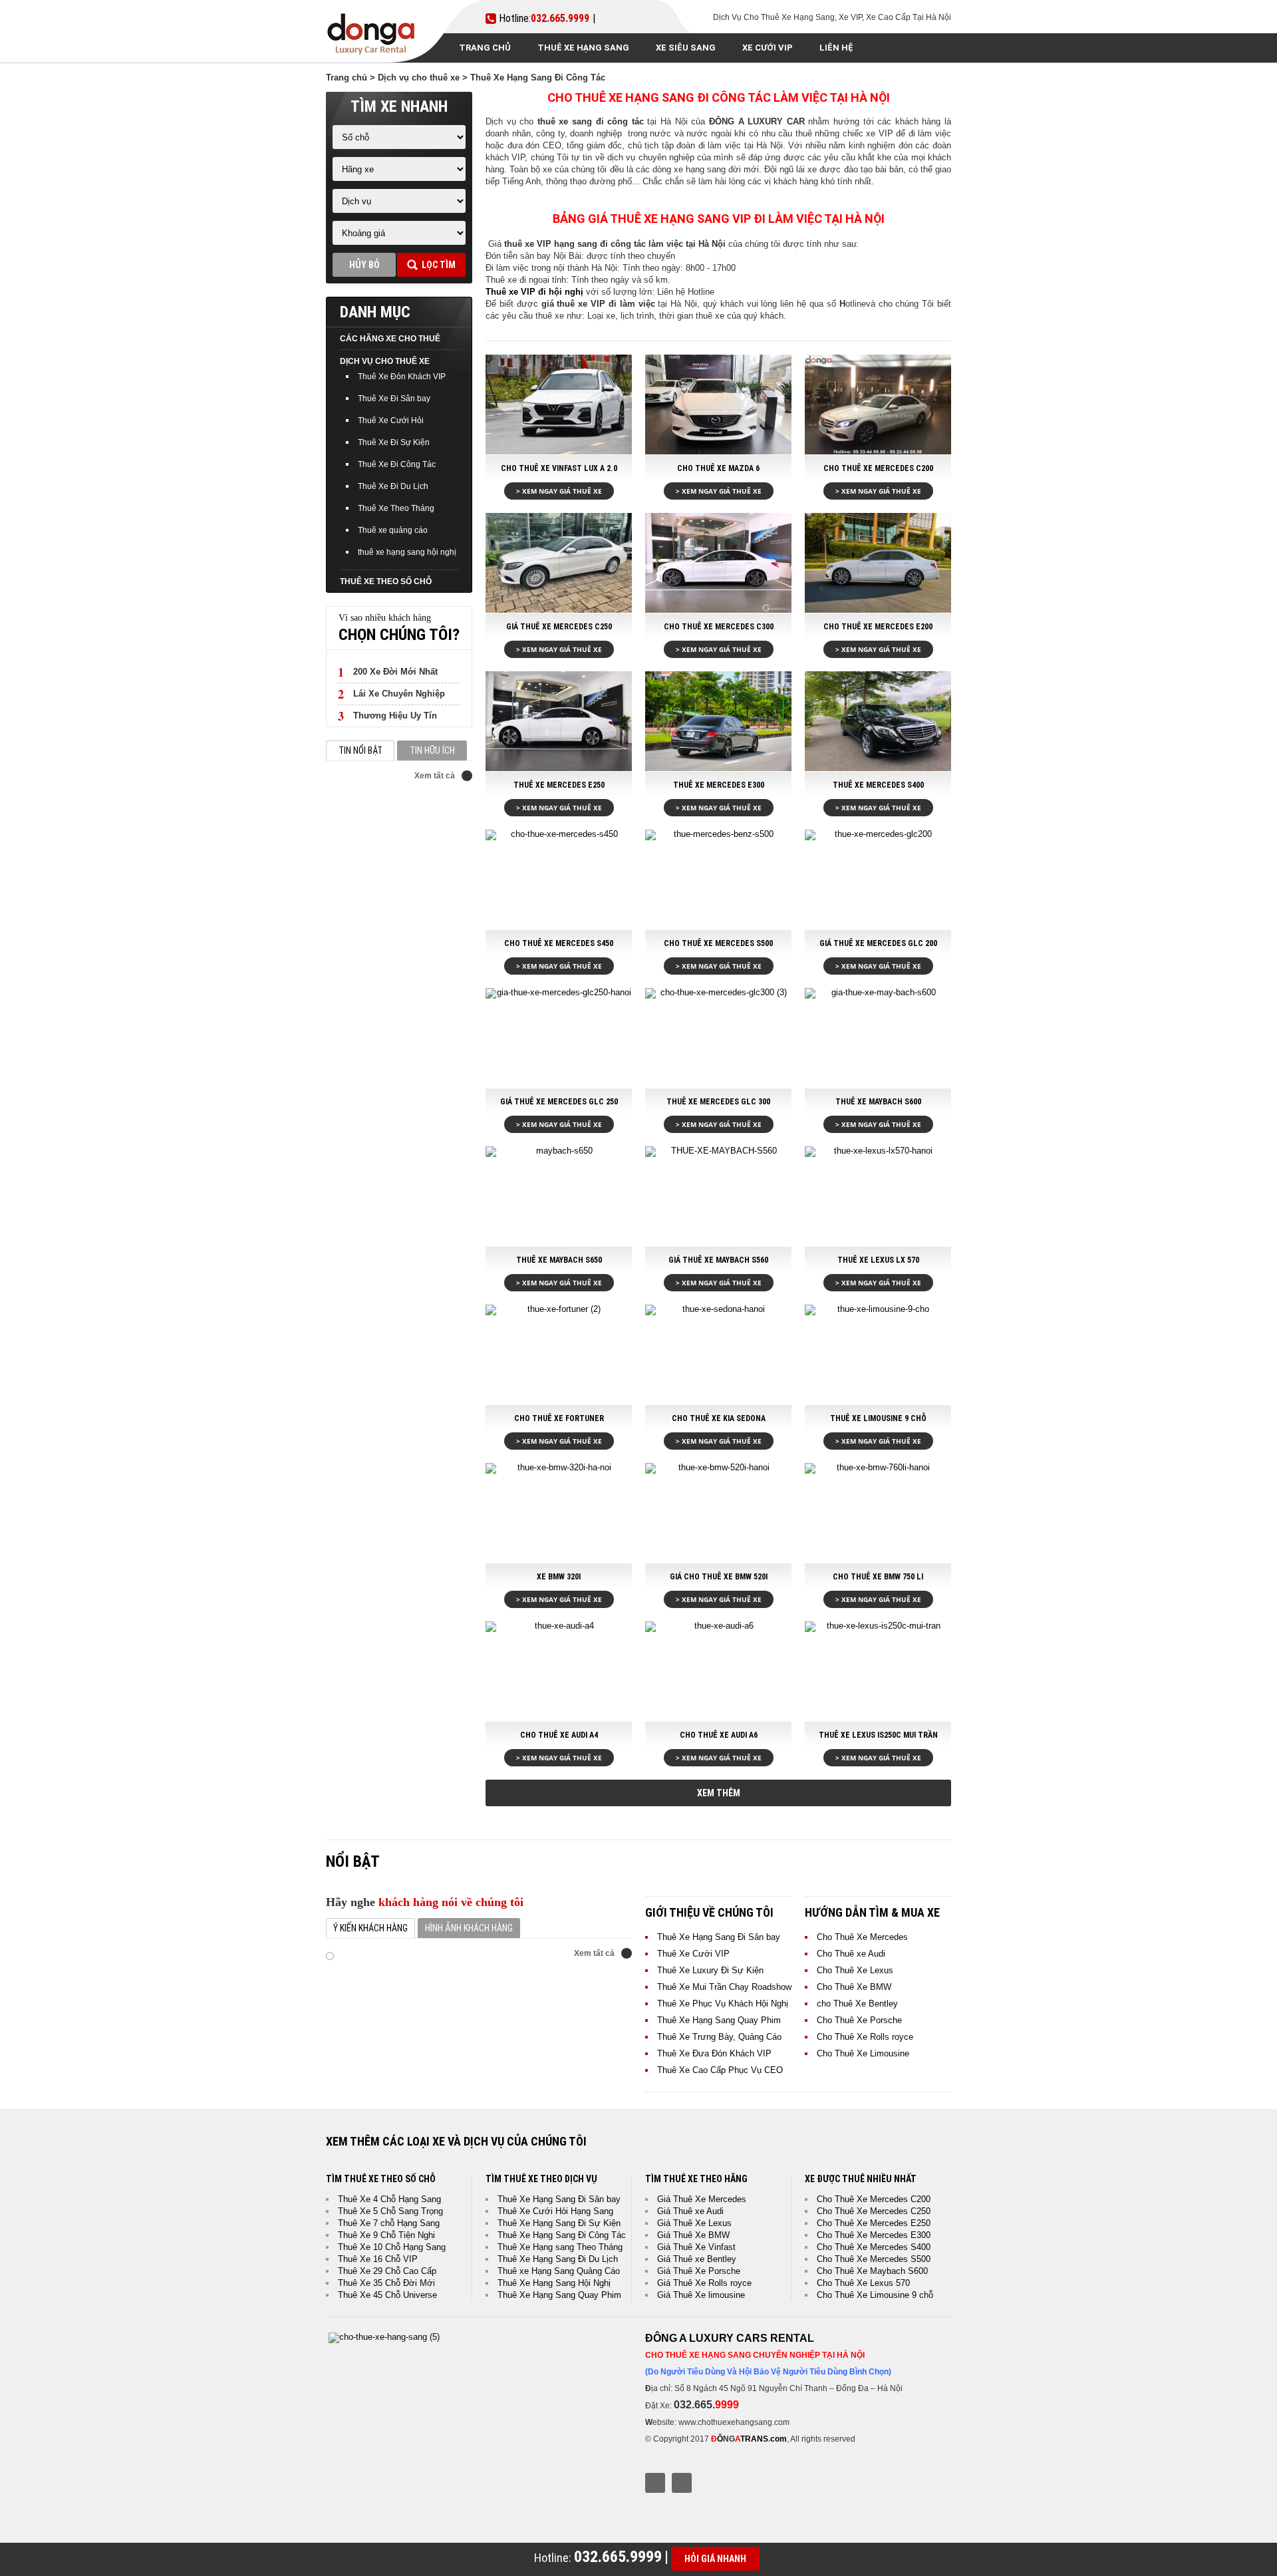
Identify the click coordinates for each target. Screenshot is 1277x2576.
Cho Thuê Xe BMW (854, 1987)
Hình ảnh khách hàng (469, 1928)
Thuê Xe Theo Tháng (396, 508)
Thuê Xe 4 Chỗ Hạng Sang (389, 2199)
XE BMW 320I (559, 1577)
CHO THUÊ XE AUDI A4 (559, 1735)
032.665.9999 (560, 19)
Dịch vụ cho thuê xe (419, 78)
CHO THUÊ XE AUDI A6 (719, 1735)
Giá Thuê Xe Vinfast (696, 2247)
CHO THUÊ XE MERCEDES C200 (878, 468)
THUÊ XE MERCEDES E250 (559, 785)
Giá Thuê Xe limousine (701, 2295)
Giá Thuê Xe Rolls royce (704, 2283)
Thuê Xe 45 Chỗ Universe (387, 2295)
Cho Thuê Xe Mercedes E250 (874, 2223)
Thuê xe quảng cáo (393, 530)
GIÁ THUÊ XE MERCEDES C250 (559, 627)
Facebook (655, 2483)
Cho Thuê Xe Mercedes (862, 1937)
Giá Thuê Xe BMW (693, 2235)
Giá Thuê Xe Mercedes (702, 2199)
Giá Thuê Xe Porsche (699, 2271)
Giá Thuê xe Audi (690, 2211)
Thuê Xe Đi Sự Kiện (394, 442)
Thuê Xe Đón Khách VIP (402, 377)
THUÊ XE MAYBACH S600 (878, 1102)
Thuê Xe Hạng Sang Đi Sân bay (719, 1937)
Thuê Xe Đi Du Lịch (393, 486)
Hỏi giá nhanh (715, 2559)
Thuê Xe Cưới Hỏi (391, 420)
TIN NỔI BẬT (360, 750)
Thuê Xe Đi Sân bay (394, 399)
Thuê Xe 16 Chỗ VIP (378, 2259)
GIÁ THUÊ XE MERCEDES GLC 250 (559, 1102)
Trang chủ (347, 78)
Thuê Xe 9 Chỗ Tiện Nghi (386, 2235)
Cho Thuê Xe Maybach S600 (872, 2271)
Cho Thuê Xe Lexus (855, 1970)
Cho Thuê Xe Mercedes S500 (874, 2259)
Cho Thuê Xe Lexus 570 (863, 2283)
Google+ (682, 2483)
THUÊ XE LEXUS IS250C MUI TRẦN (878, 1735)
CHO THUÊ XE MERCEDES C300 (719, 627)
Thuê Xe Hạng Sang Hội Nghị (554, 2283)
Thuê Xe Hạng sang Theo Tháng (560, 2247)
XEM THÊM (719, 1793)
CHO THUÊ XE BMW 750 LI (878, 1577)
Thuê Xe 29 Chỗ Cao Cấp (387, 2271)
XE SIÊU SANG (686, 48)
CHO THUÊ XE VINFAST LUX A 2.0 (559, 468)
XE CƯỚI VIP (768, 48)
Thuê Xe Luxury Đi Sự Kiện (710, 1970)
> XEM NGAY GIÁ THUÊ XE (559, 491)
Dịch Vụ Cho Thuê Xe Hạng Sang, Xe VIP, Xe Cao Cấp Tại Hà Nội (832, 17)
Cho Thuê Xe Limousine (863, 2053)
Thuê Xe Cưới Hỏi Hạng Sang (555, 2211)
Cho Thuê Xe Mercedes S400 (874, 2247)
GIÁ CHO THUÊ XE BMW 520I (719, 1577)
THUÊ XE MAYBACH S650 (559, 1260)
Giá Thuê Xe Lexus (694, 2223)
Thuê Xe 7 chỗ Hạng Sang (389, 2223)
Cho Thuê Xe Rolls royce (865, 2037)
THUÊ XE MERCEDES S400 (878, 785)
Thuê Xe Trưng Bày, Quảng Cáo (719, 2037)
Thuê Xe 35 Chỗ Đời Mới (386, 2283)
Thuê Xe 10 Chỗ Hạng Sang (392, 2247)
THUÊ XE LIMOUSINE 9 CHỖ (878, 1418)
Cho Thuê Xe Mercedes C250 (874, 2211)
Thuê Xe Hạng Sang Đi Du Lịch (558, 2259)
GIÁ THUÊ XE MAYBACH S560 (718, 1260)
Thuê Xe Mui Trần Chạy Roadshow (724, 1987)
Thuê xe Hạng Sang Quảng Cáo (559, 2271)
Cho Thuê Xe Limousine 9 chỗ (875, 2295)
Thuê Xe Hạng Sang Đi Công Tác (562, 2235)
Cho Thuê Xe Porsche (859, 2020)
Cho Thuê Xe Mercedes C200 (874, 2199)
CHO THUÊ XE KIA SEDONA (719, 1418)
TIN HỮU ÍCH (432, 750)
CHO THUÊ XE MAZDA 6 (718, 468)
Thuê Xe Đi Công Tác (397, 464)
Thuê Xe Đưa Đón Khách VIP (714, 2053)
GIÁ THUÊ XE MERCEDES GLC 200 (878, 943)
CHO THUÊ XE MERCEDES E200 (878, 627)
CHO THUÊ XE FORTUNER (559, 1418)
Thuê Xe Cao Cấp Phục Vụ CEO (720, 2070)
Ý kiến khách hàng (370, 1928)
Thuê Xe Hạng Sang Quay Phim (719, 2020)
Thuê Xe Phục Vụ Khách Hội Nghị (723, 2004)
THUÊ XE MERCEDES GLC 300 (718, 1102)
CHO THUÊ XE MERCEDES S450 (559, 943)
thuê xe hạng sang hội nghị (407, 552)
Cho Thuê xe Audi (851, 1954)
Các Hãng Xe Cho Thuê (390, 339)
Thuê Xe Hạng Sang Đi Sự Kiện (559, 2223)
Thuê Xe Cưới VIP (693, 1954)
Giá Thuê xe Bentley (697, 2259)
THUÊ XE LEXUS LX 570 (878, 1260)
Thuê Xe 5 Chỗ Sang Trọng (390, 2211)
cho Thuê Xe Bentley (857, 2004)
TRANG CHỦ (485, 48)
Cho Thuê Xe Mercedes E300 (874, 2235)
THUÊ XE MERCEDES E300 (719, 785)
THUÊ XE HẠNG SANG (583, 48)
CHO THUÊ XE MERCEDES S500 (718, 943)
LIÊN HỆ (836, 48)
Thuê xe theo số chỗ (386, 581)
